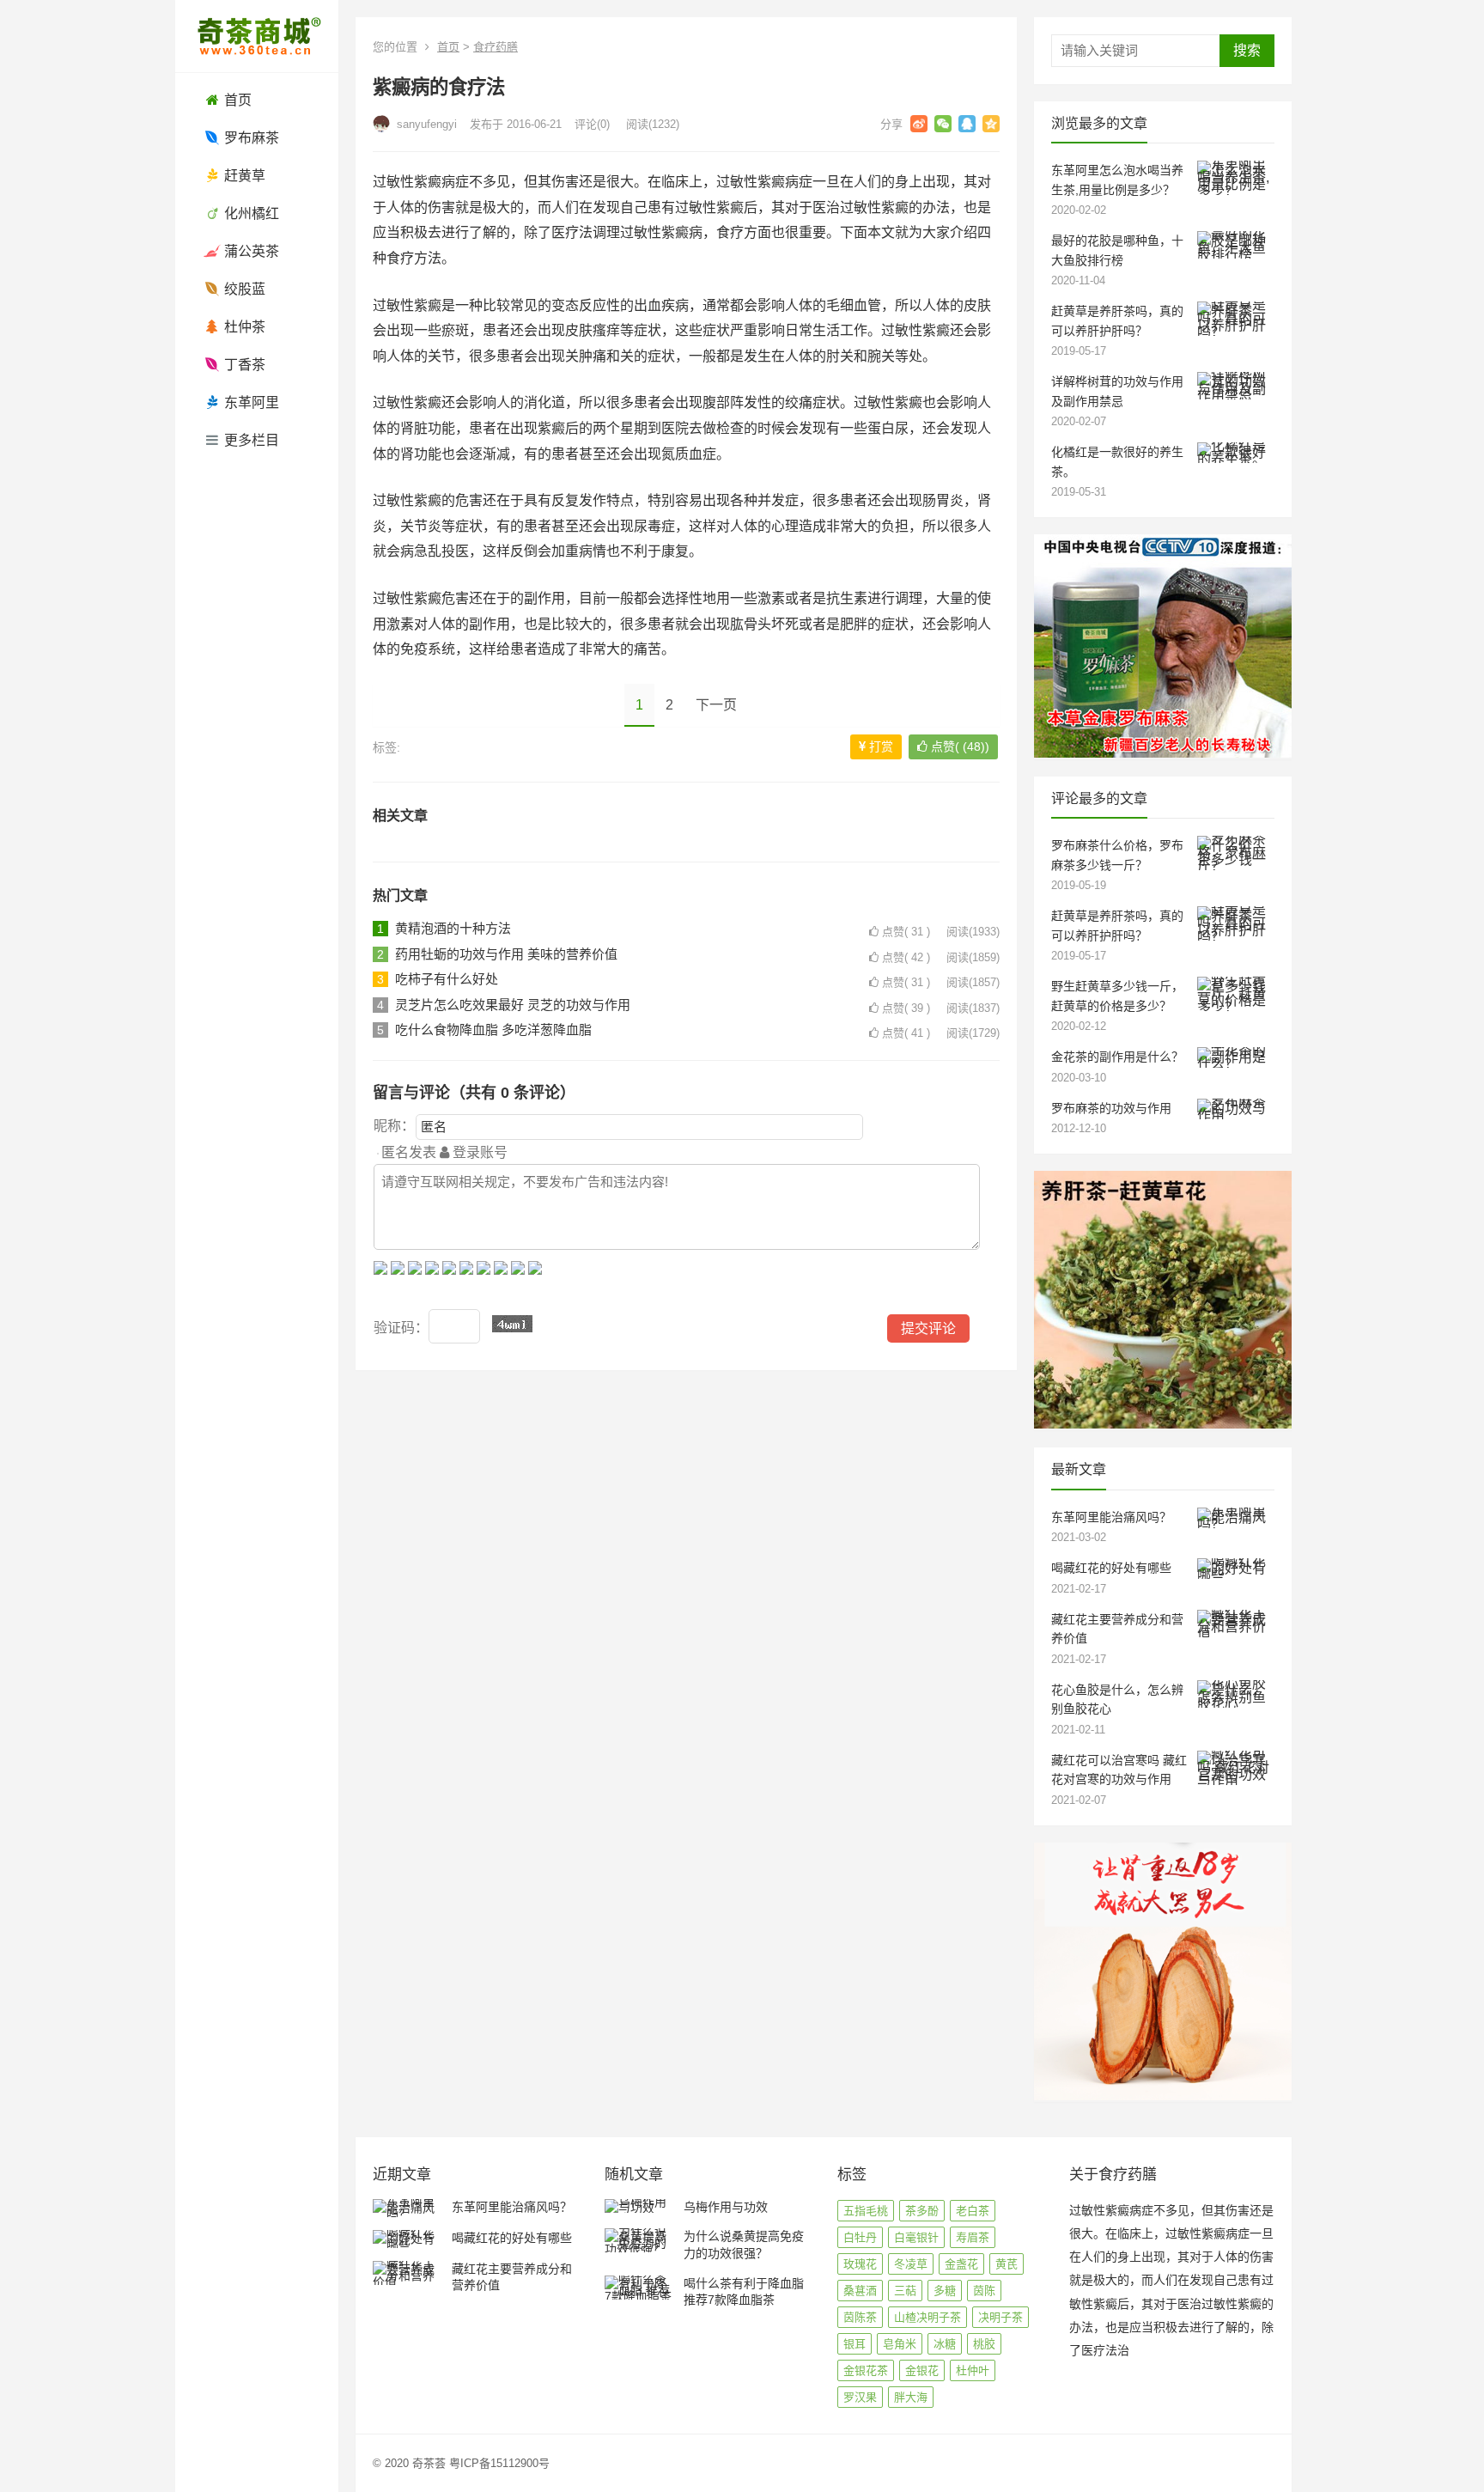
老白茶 (973, 2211)
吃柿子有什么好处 (447, 979)
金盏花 (961, 2264)
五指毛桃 (866, 2211)
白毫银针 (916, 2237)
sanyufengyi (425, 124)
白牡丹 (860, 2237)
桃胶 (984, 2344)
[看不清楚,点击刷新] (512, 1324)
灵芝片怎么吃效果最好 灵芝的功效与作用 (513, 1005)
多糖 (945, 2291)
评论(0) (592, 124)
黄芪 (1007, 2264)
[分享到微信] (943, 124)
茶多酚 (922, 2211)
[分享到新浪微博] (919, 124)
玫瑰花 (860, 2264)
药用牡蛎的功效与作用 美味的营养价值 (506, 954)
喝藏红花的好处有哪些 (1111, 1568)
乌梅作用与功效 (726, 2207)
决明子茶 (1000, 2317)
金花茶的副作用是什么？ (1117, 1057)
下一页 (716, 705)
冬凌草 (911, 2264)
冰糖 (945, 2344)
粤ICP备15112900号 (499, 2463)
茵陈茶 (860, 2317)
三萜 (905, 2291)
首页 (448, 47)
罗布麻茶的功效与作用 (1111, 1108)
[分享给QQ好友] (967, 124)
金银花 (922, 2370)
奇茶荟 (429, 2463)
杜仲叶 (973, 2370)
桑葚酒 (860, 2291)
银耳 (855, 2344)
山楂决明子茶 (927, 2317)
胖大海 (911, 2397)
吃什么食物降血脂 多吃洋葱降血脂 (493, 1030)
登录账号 (478, 1152)
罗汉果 (860, 2397)
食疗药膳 (496, 47)
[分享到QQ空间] (991, 124)
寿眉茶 (973, 2237)
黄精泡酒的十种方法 (453, 928)
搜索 (1247, 50)
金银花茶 (866, 2370)
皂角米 (900, 2344)
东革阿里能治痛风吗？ (1111, 1517)
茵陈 (984, 2291)
